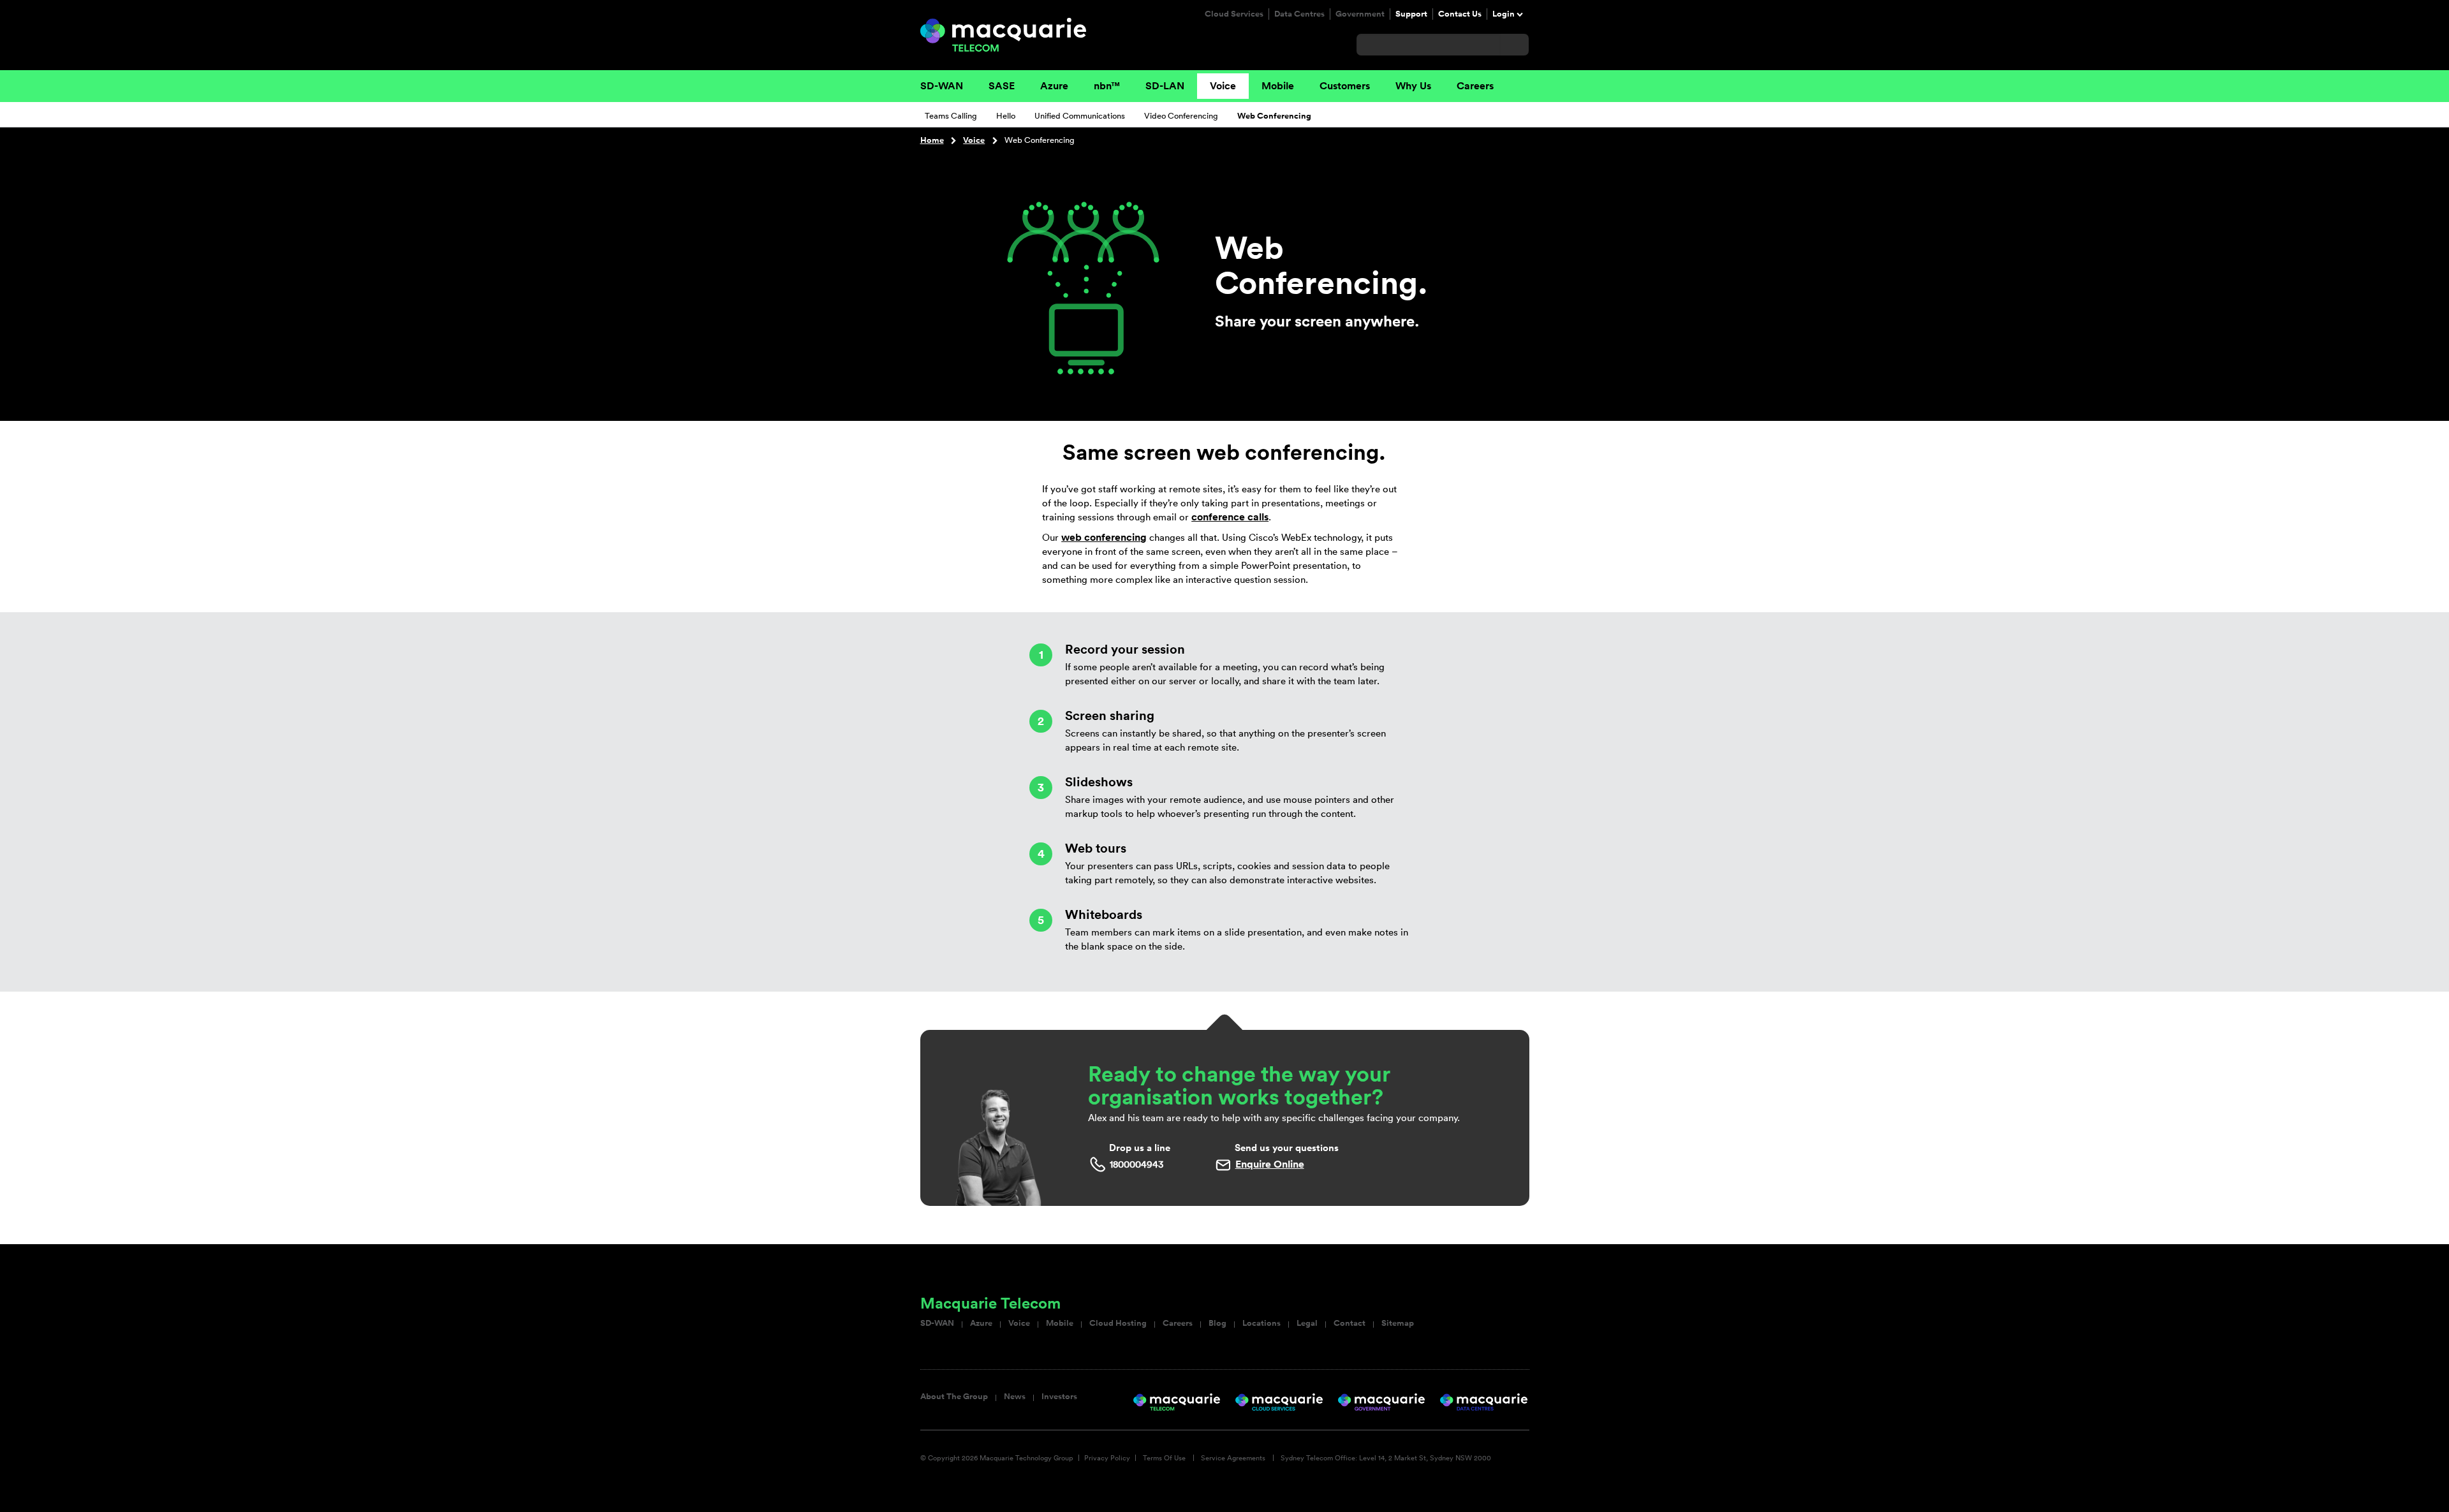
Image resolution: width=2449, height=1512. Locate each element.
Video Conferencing (1181, 116)
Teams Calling (951, 116)
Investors (1059, 1397)
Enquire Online (1270, 1164)
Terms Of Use (1164, 1458)
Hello (1006, 116)
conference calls (1230, 517)
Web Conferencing (1274, 116)
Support (1411, 14)
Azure (1054, 86)
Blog (1217, 1323)
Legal (1307, 1323)
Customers (1345, 86)
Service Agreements (1233, 1458)
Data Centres (1299, 14)
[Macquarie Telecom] (1003, 34)
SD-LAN (1165, 86)
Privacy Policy (1107, 1458)
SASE (1002, 86)
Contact (1350, 1323)
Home (932, 140)
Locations (1261, 1323)
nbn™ (1107, 86)
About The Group (954, 1397)
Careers (1475, 86)
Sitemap (1398, 1323)
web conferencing (1104, 537)
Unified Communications (1080, 116)
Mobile (1278, 86)
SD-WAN (942, 86)
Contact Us (1460, 14)
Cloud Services (1234, 14)
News (1015, 1397)
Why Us (1413, 86)
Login (1504, 14)
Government (1360, 14)
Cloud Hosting (1118, 1323)
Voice (1223, 86)
